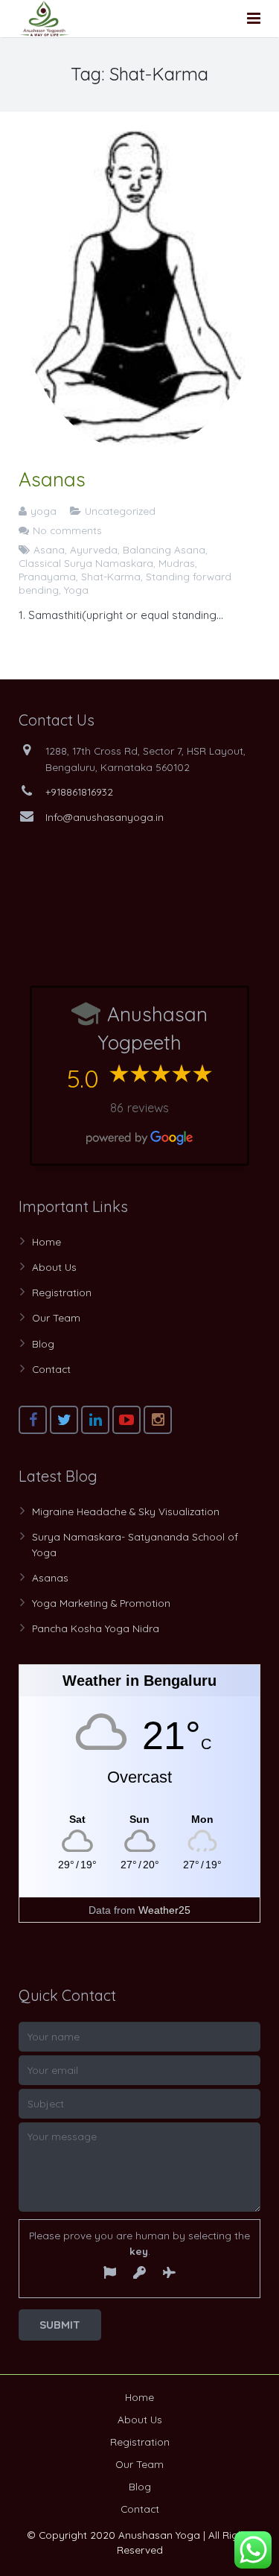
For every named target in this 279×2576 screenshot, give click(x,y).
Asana (49, 549)
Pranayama (47, 576)
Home (46, 1241)
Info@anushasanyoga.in (105, 817)
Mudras (177, 563)
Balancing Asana (164, 549)
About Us (54, 1267)
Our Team (56, 1317)
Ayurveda (94, 549)
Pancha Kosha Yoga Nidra (96, 1628)
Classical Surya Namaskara (86, 563)
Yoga (76, 590)
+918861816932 (79, 791)
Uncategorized (120, 511)
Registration (62, 1292)
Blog (43, 1343)
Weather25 (164, 1910)
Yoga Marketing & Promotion (101, 1603)
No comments (67, 530)
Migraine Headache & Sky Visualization (126, 1511)
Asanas (52, 479)
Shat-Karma (111, 576)
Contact (51, 1369)
